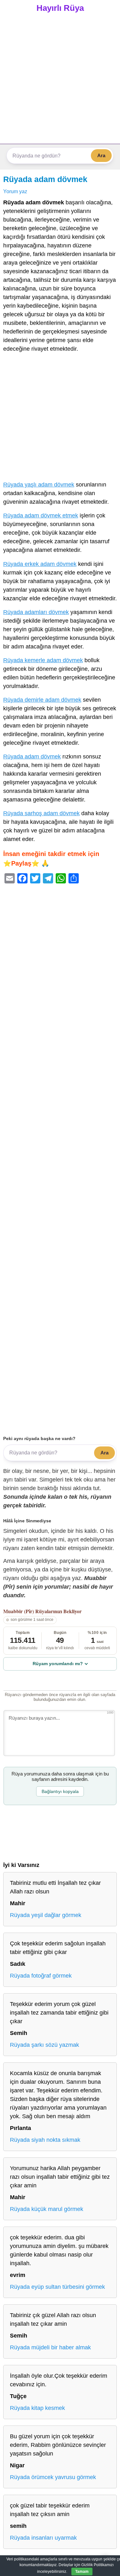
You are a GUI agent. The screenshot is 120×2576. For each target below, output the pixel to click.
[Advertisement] (60, 81)
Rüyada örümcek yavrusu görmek (53, 2477)
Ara (101, 155)
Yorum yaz (15, 191)
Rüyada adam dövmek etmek (41, 516)
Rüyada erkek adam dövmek (40, 564)
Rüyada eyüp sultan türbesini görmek (57, 2287)
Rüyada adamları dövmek (36, 612)
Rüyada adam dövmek (45, 179)
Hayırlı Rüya (60, 8)
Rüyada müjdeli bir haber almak (50, 2347)
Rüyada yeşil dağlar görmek (46, 1915)
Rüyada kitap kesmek (37, 2408)
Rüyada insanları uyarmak (43, 2538)
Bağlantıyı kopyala (60, 1791)
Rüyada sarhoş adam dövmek (41, 813)
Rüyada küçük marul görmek (47, 2209)
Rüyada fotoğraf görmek (41, 1976)
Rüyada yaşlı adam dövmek (39, 485)
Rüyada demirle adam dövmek (42, 700)
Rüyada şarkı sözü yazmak (44, 2045)
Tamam (82, 2572)
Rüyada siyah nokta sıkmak (45, 2140)
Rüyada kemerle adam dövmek (43, 660)
